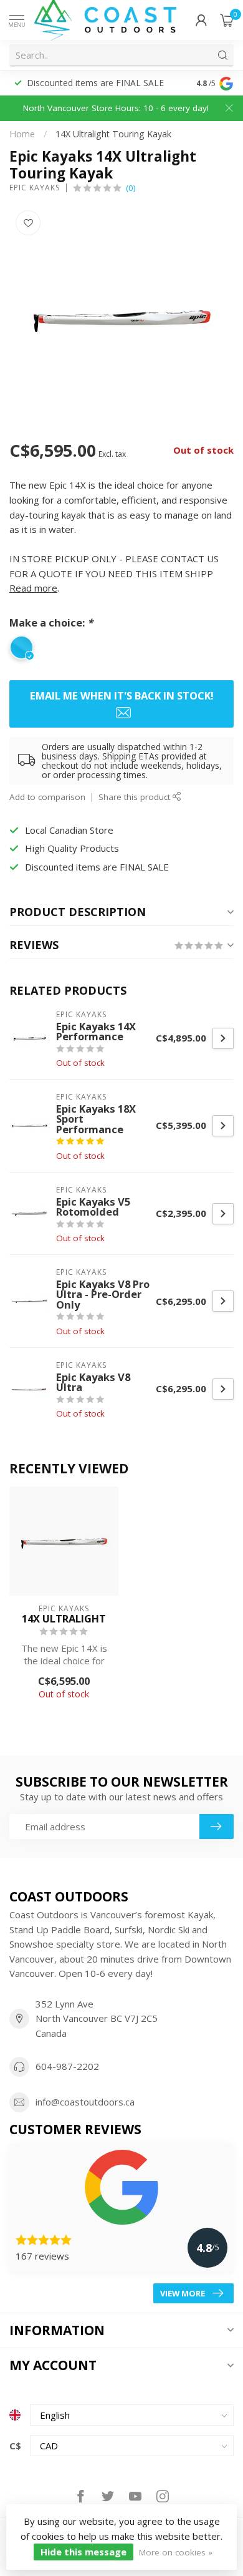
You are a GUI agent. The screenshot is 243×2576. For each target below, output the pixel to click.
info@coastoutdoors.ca (85, 2102)
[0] (227, 20)
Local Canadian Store (70, 83)
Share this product (136, 797)
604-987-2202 (67, 2066)
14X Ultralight (64, 1619)
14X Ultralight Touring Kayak (113, 134)
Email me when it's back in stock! (122, 695)
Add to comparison (47, 797)
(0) (131, 188)
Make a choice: (51, 622)
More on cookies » (176, 2552)
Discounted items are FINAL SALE (97, 867)
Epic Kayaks (35, 188)
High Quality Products (72, 848)
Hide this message (83, 2552)
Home (22, 134)
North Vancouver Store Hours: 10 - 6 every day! (116, 108)
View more (183, 2293)
